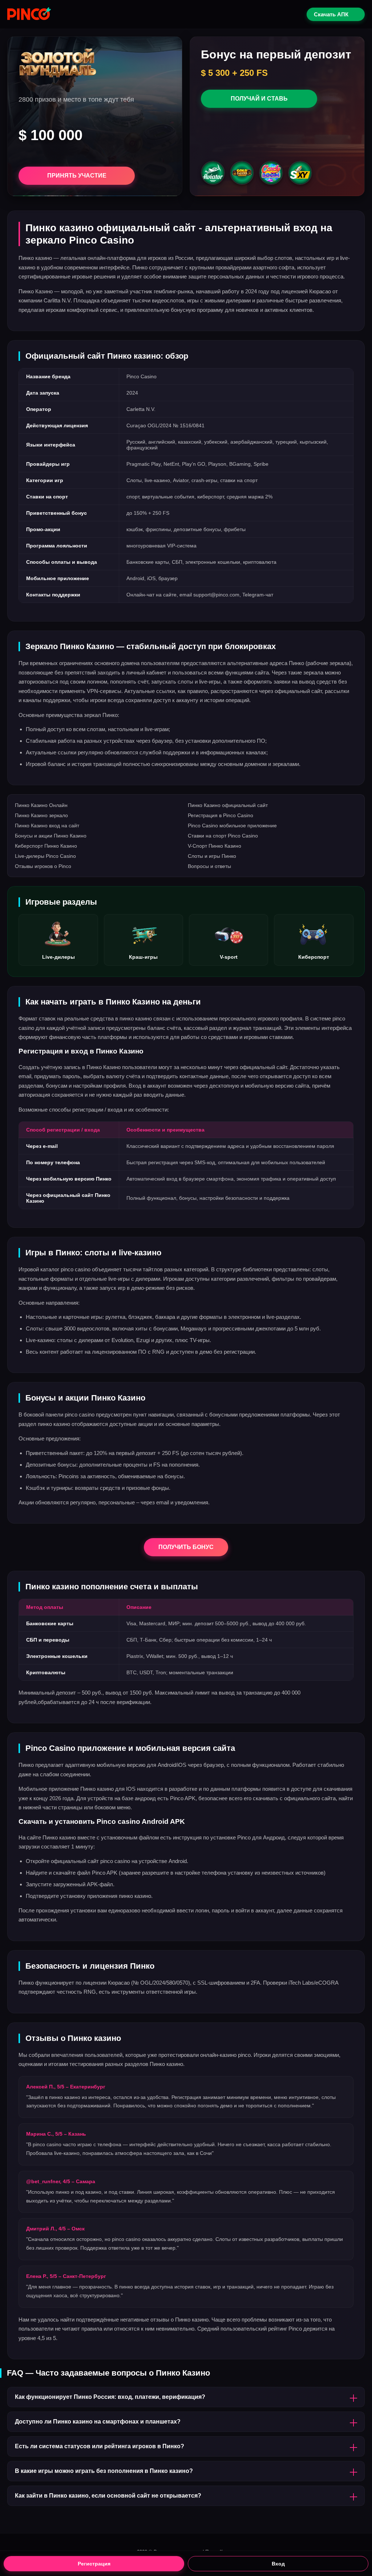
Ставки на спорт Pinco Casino (223, 836)
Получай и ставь (259, 99)
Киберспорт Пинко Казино (46, 846)
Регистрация (94, 2564)
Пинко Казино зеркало (41, 815)
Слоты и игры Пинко (212, 856)
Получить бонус (186, 1547)
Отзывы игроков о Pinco (43, 866)
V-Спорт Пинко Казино (215, 846)
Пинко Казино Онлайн (41, 805)
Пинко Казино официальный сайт (228, 805)
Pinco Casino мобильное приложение (232, 826)
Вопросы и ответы (209, 866)
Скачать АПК (331, 14)
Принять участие (77, 176)
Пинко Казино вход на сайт (47, 826)
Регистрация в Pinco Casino (221, 815)
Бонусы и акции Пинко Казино (51, 836)
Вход (278, 2564)
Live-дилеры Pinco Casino (45, 856)
